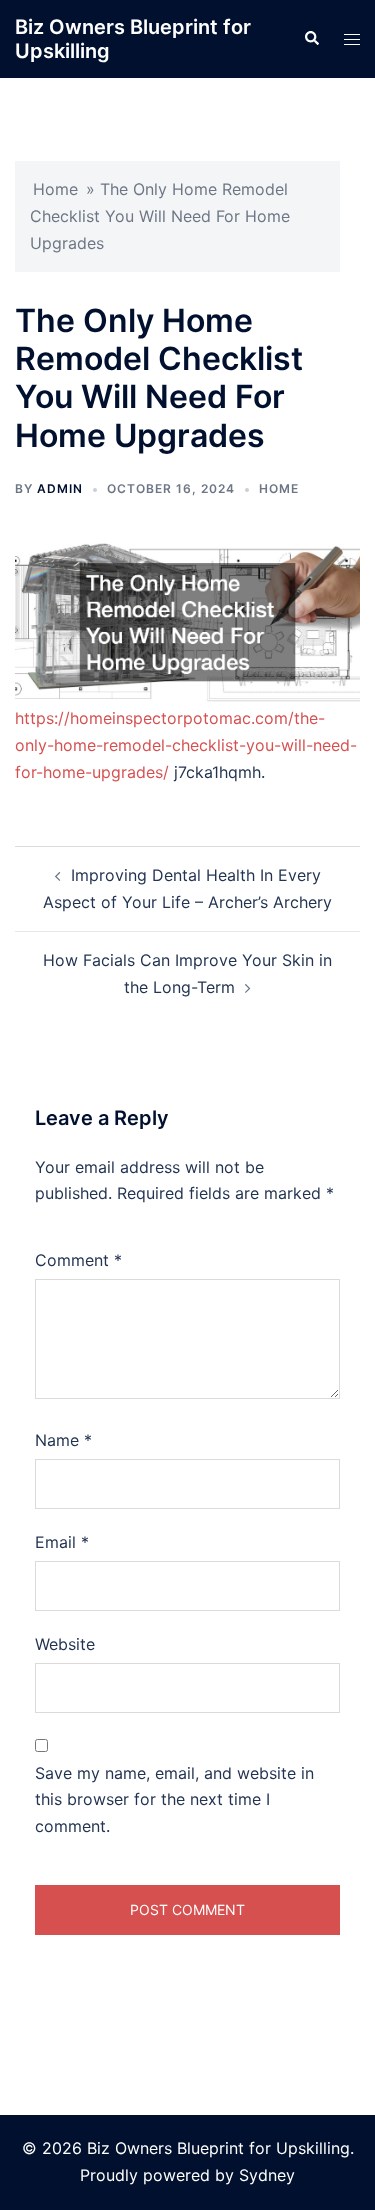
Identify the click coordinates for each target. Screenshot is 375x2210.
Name (63, 1440)
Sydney (267, 2175)
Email (62, 1542)
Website (65, 1644)
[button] (311, 39)
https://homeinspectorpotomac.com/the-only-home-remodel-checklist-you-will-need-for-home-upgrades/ (186, 745)
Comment (78, 1260)
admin (60, 488)
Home (55, 189)
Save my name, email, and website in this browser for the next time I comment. (174, 1800)
